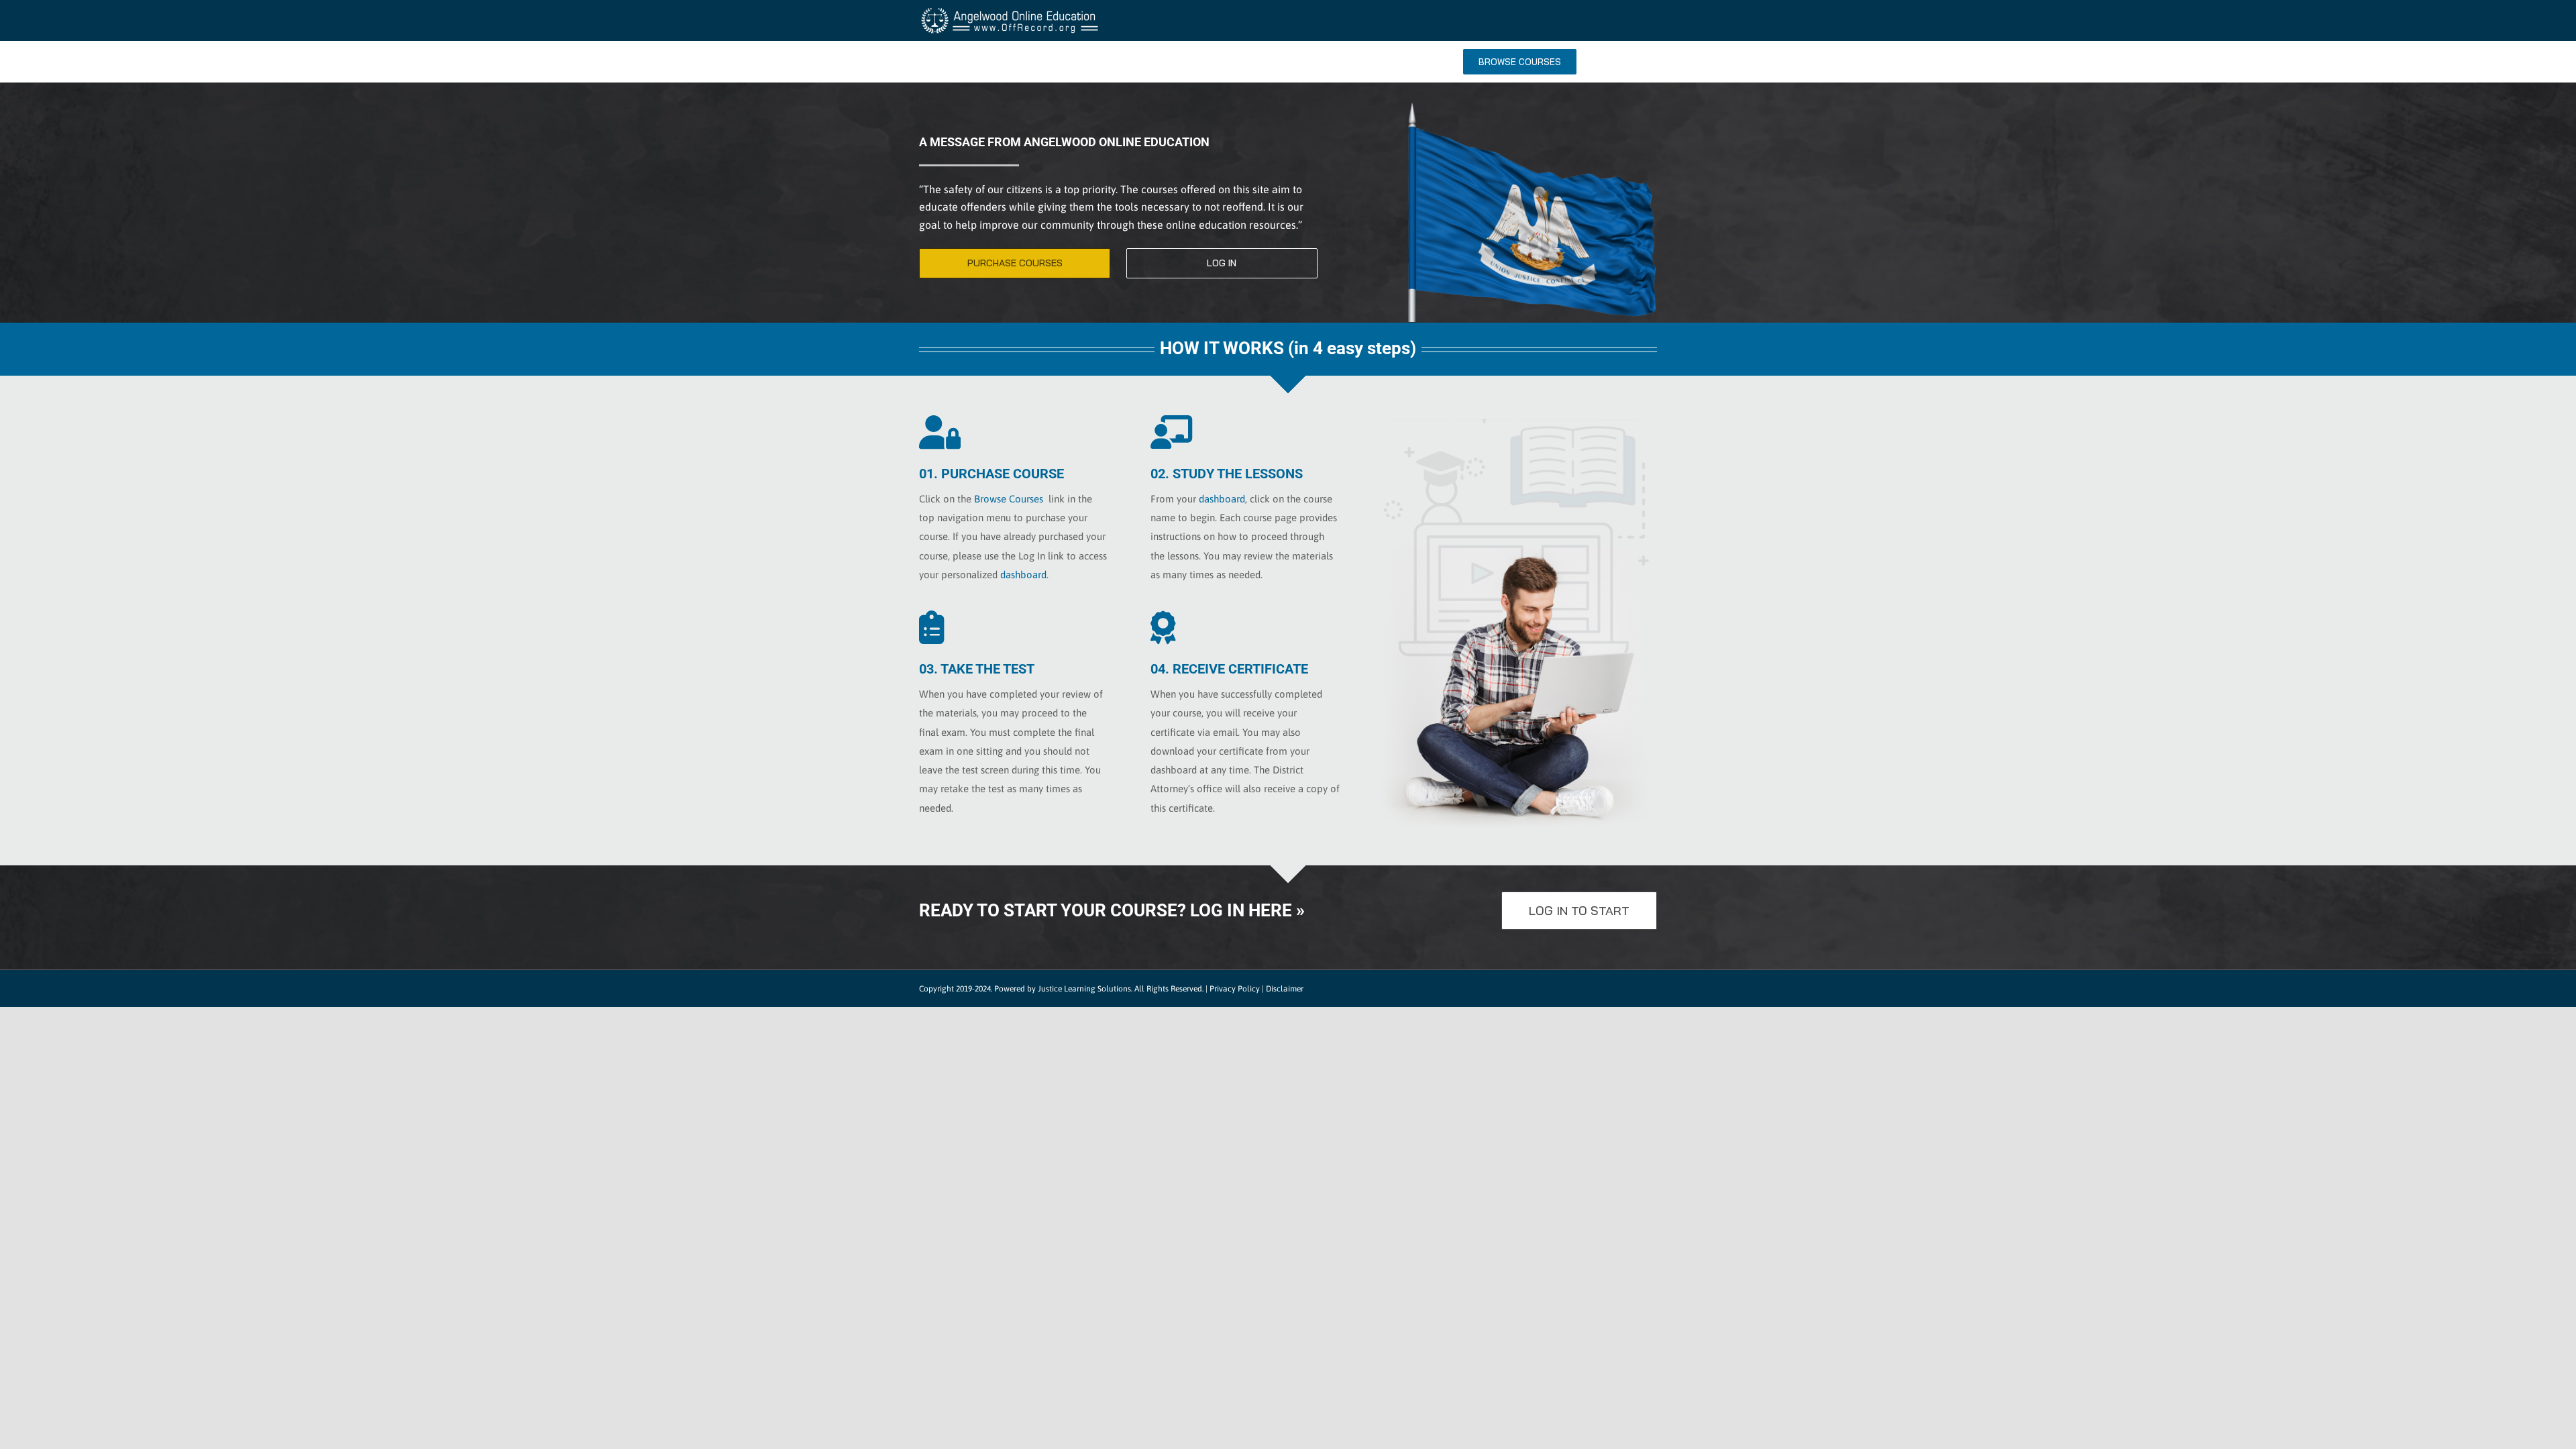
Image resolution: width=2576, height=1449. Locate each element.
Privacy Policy (1235, 989)
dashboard (1023, 575)
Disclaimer (1285, 989)
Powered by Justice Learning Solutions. (1063, 989)
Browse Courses (1009, 499)
